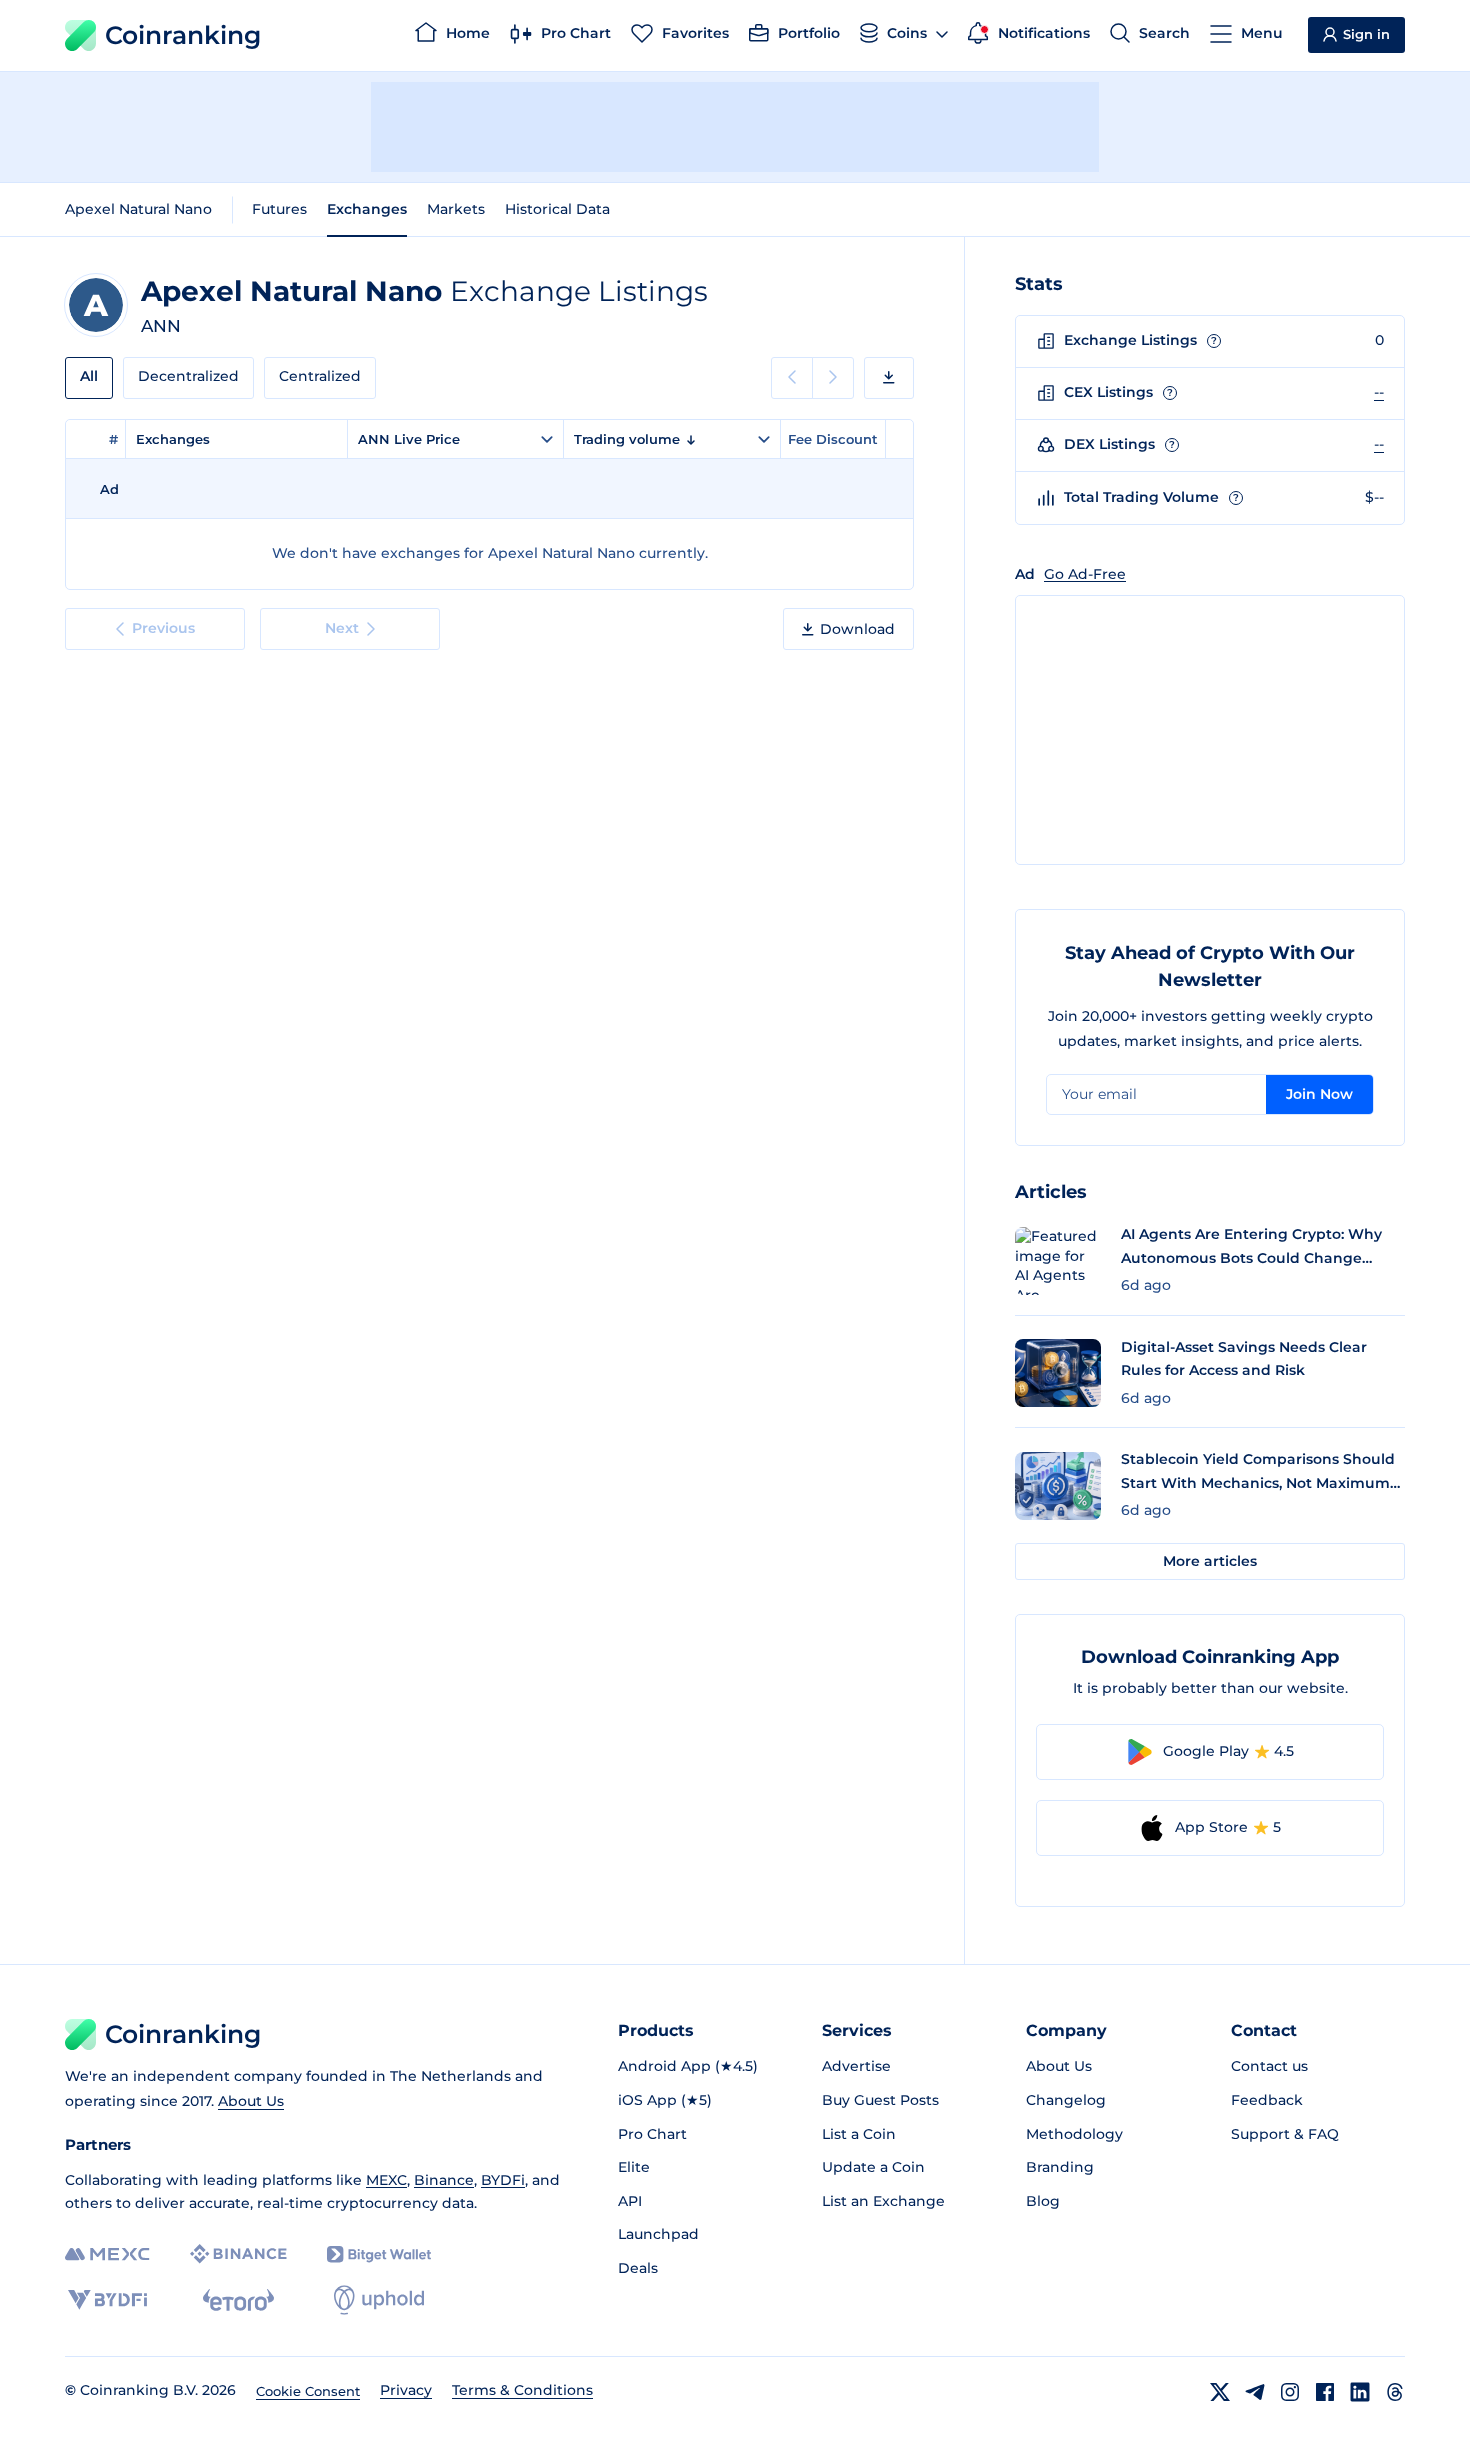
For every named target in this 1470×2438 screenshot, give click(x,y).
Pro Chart (652, 2134)
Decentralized (188, 376)
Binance (444, 2180)
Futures (279, 209)
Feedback (1267, 2100)
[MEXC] (107, 2254)
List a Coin (859, 2134)
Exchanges (367, 209)
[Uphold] (379, 2300)
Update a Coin (873, 2167)
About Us (251, 2101)
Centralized (320, 376)
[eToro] (238, 2300)
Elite (634, 2167)
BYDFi (503, 2180)
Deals (638, 2268)
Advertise (856, 2066)
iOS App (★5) (665, 2100)
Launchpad (658, 2234)
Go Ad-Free (1085, 574)
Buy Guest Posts (880, 2100)
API (630, 2201)
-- (1379, 392)
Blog (1043, 2201)
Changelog (1066, 2100)
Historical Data (557, 209)
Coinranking (183, 35)
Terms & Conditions (522, 2390)
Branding (1060, 2167)
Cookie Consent (308, 2391)
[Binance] (238, 2254)
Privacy (406, 2390)
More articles (1210, 1561)
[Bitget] (379, 2254)
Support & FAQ (1285, 2134)
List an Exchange (883, 2201)
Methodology (1074, 2134)
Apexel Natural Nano (138, 209)
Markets (456, 209)
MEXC (386, 2180)
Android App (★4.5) (688, 2066)
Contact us (1269, 2066)
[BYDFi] (107, 2300)
